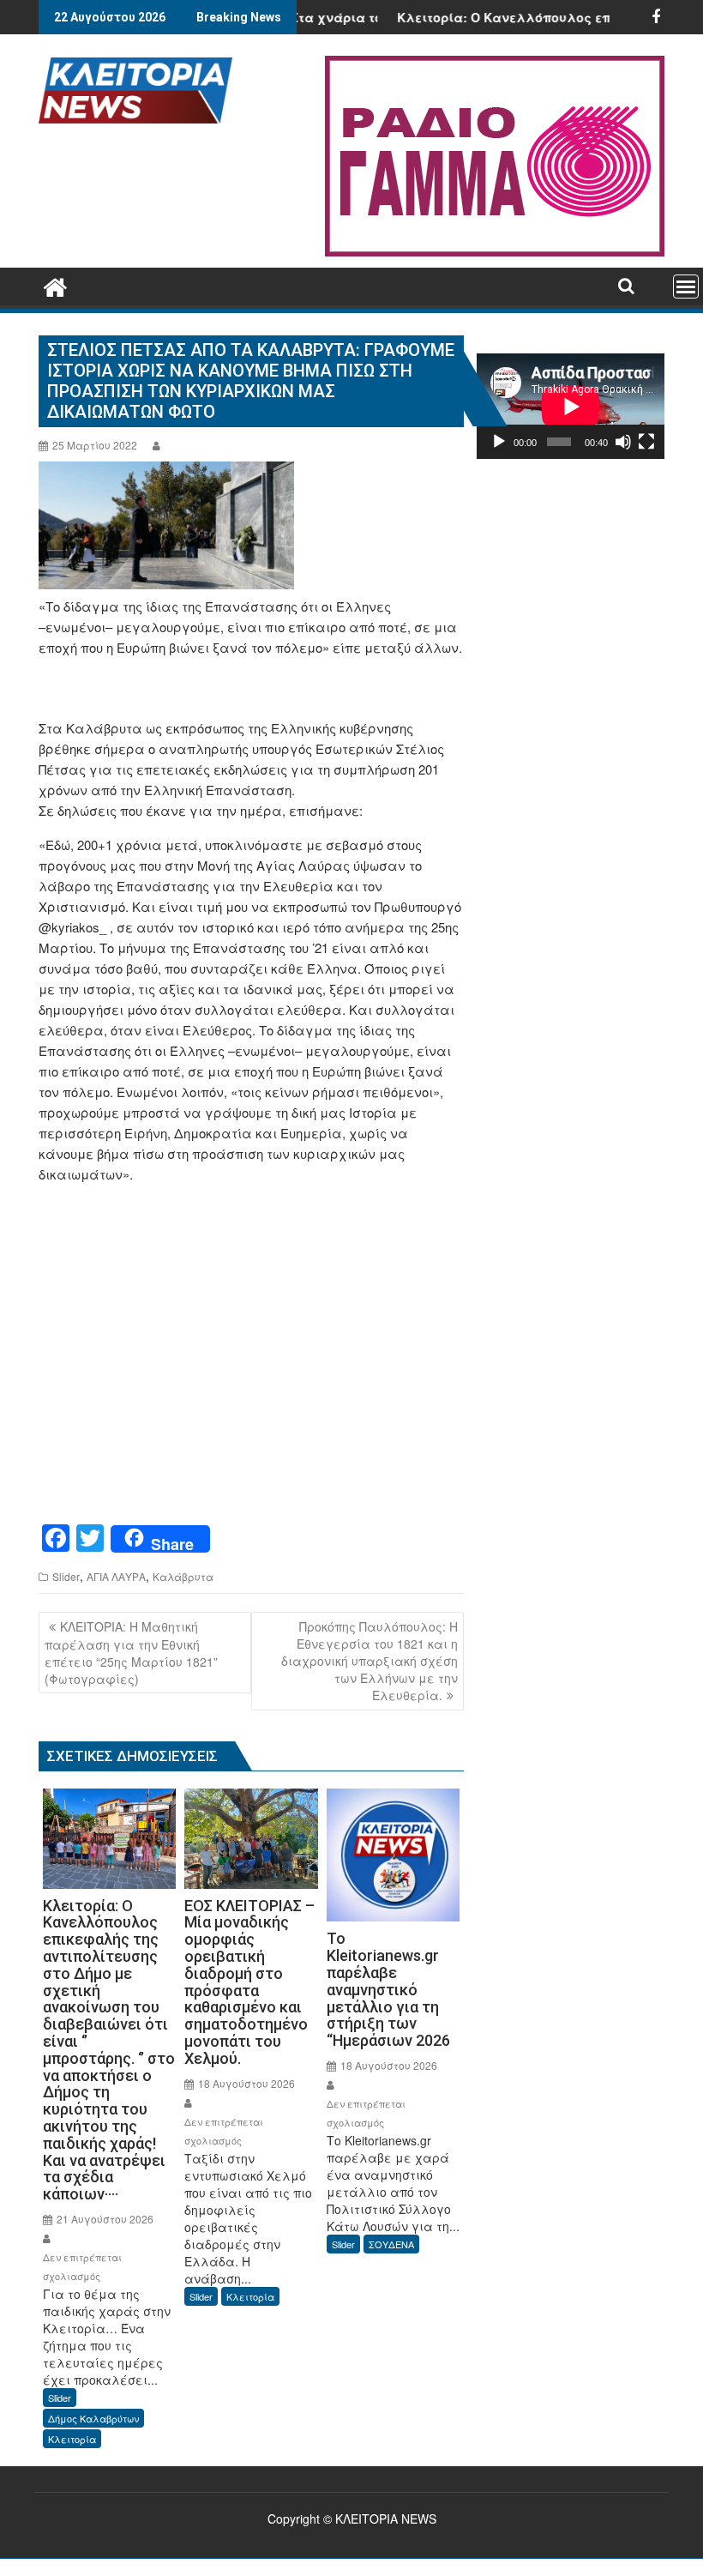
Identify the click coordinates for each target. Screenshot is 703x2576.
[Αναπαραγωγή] (499, 442)
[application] (571, 406)
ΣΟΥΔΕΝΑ (391, 2244)
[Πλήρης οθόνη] (646, 442)
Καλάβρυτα (183, 1576)
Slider (66, 1576)
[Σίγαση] (623, 442)
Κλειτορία (72, 2439)
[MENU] (686, 287)
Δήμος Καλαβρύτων (93, 2418)
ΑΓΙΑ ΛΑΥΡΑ (116, 1576)
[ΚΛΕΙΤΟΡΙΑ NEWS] (55, 284)
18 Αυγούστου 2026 (245, 2083)
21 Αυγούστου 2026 (104, 2219)
